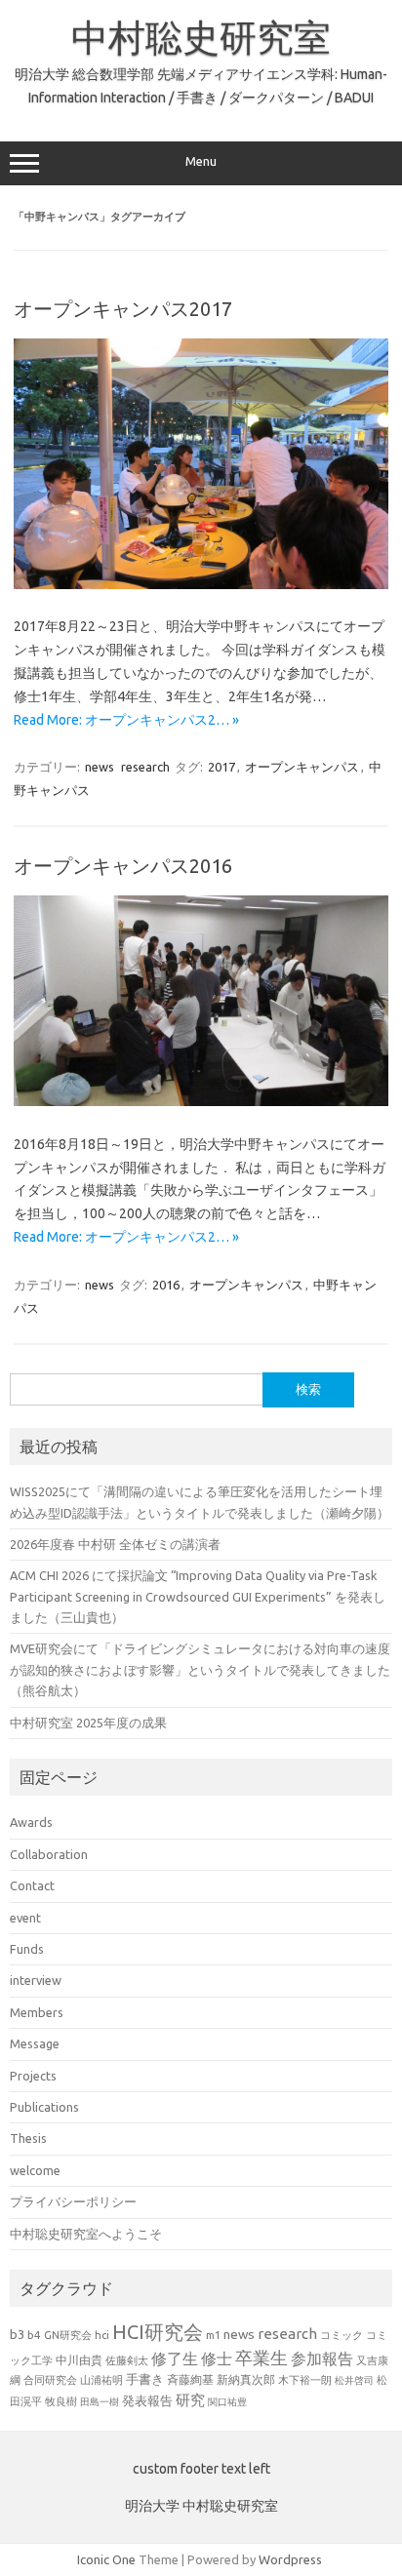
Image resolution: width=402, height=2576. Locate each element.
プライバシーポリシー (73, 2201)
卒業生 (261, 2358)
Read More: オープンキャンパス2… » (126, 720)
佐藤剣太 (127, 2360)
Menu (201, 161)
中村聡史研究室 (201, 37)
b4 (34, 2335)
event (25, 1918)
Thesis (28, 2138)
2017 (221, 767)
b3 (17, 2334)
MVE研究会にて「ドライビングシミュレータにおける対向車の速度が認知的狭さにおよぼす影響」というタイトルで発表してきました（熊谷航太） (200, 1669)
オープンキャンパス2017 (123, 309)
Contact (32, 1885)
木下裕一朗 (305, 2380)
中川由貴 (79, 2360)
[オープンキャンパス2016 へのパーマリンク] (201, 1101)
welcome (35, 2170)
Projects (33, 2076)
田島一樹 (100, 2401)
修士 (217, 2358)
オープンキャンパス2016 (123, 866)
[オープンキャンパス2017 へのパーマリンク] (201, 584)
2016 (166, 1285)
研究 (190, 2400)
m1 (213, 2335)
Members (37, 2012)
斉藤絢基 (190, 2379)
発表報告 (147, 2400)
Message (35, 2043)
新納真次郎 (246, 2379)
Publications (44, 2107)
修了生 (175, 2358)
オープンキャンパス (302, 767)
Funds (27, 1949)
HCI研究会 (158, 2332)
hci (102, 2335)
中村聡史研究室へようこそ (86, 2234)
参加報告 (322, 2358)
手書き (145, 2379)
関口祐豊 (227, 2401)
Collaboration (49, 1854)
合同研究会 (50, 2380)
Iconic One (106, 2559)
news (100, 767)
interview (36, 1980)
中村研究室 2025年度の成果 (88, 1723)
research (145, 767)
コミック (342, 2335)
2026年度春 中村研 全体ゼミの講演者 (115, 1544)
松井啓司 (354, 2380)
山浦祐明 (101, 2379)
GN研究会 (68, 2335)
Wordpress (290, 2559)
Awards (31, 1822)
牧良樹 (61, 2401)
